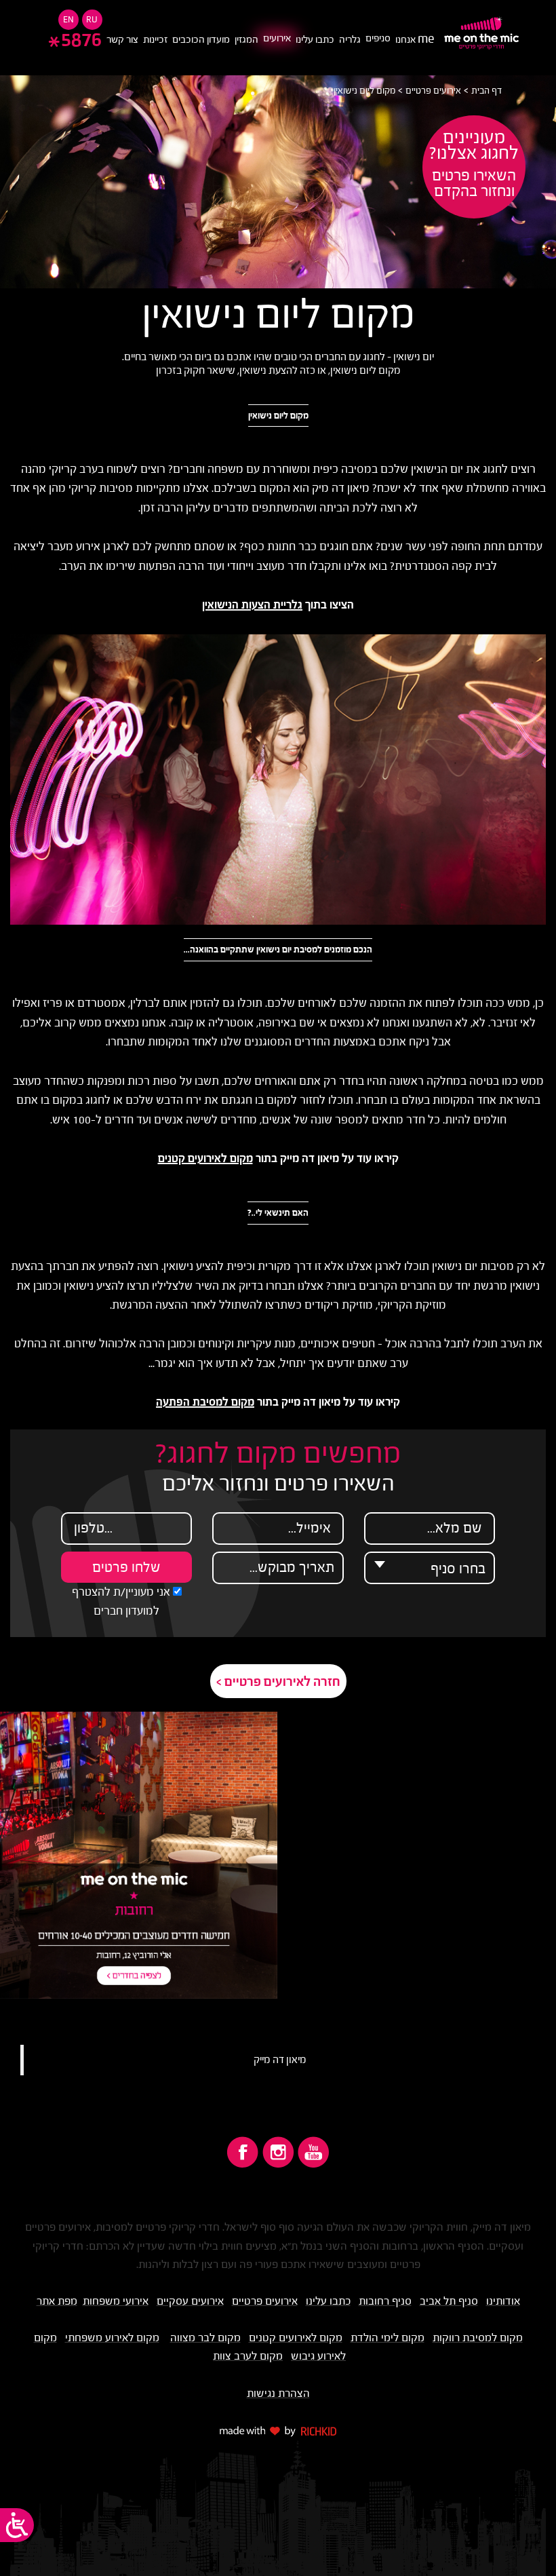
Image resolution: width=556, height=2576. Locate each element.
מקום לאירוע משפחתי (112, 2337)
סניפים (378, 38)
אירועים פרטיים (433, 91)
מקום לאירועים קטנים (205, 1158)
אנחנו (415, 39)
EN (68, 19)
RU (92, 19)
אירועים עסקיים (190, 2301)
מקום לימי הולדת (388, 2337)
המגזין (246, 39)
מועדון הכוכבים (201, 39)
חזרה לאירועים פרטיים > (278, 1681)
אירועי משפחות (116, 2301)
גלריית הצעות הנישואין (252, 605)
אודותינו (503, 2301)
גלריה (350, 39)
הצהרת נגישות (278, 2393)
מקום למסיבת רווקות (478, 2337)
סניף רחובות (385, 2301)
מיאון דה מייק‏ (280, 2060)
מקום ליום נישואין (364, 91)
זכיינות (155, 39)
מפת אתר (57, 2301)
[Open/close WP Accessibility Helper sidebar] (17, 2525)
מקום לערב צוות (248, 2356)
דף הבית (487, 91)
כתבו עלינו (315, 39)
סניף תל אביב (449, 2301)
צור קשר (122, 39)
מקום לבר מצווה (205, 2337)
